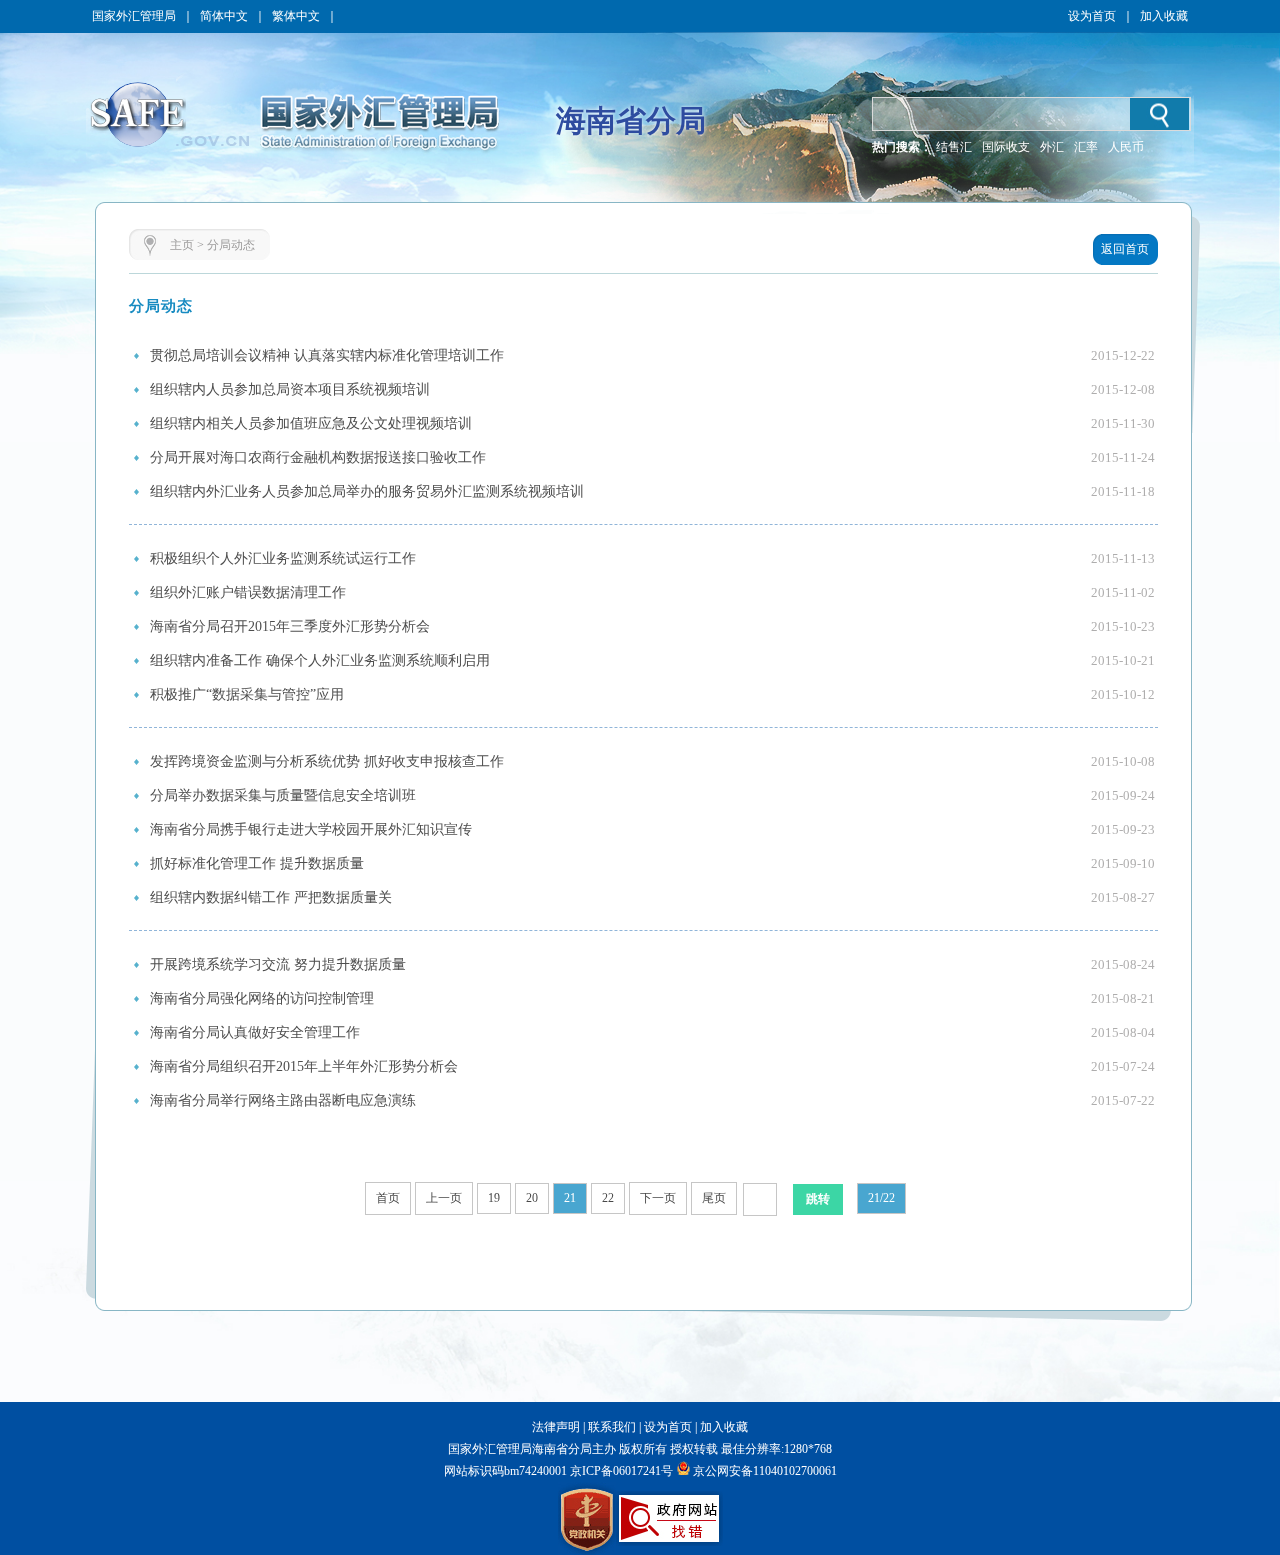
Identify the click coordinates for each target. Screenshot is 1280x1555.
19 (494, 1198)
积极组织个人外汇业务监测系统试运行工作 (283, 558)
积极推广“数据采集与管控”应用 (247, 694)
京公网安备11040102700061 (765, 1471)
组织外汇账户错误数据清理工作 (248, 592)
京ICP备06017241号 (620, 1471)
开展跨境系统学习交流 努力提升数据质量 (278, 964)
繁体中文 (296, 16)
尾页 (714, 1198)
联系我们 (612, 1427)
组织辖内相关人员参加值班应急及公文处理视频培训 (311, 423)
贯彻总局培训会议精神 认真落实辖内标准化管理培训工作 (327, 355)
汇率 (1086, 147)
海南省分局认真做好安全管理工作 (255, 1032)
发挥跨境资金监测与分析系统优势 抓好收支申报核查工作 (327, 761)
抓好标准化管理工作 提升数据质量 (257, 863)
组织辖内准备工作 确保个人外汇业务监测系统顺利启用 (320, 660)
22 (608, 1198)
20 (532, 1198)
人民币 (1126, 147)
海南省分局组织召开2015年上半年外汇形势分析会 (304, 1066)
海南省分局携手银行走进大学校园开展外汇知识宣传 (311, 829)
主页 (182, 245)
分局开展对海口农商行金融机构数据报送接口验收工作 (318, 457)
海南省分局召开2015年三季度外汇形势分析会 (290, 626)
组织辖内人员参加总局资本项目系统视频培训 (290, 389)
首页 (388, 1198)
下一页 (658, 1198)
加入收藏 (1164, 16)
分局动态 (231, 245)
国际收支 (1006, 147)
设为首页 (1092, 16)
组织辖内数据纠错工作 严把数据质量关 (271, 897)
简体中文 (224, 16)
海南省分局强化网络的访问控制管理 (262, 998)
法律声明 (556, 1427)
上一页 (444, 1198)
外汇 (1052, 147)
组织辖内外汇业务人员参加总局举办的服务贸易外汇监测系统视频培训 (367, 491)
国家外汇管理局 (134, 16)
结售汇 (954, 147)
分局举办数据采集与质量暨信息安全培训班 (283, 795)
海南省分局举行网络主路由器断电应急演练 (283, 1100)
